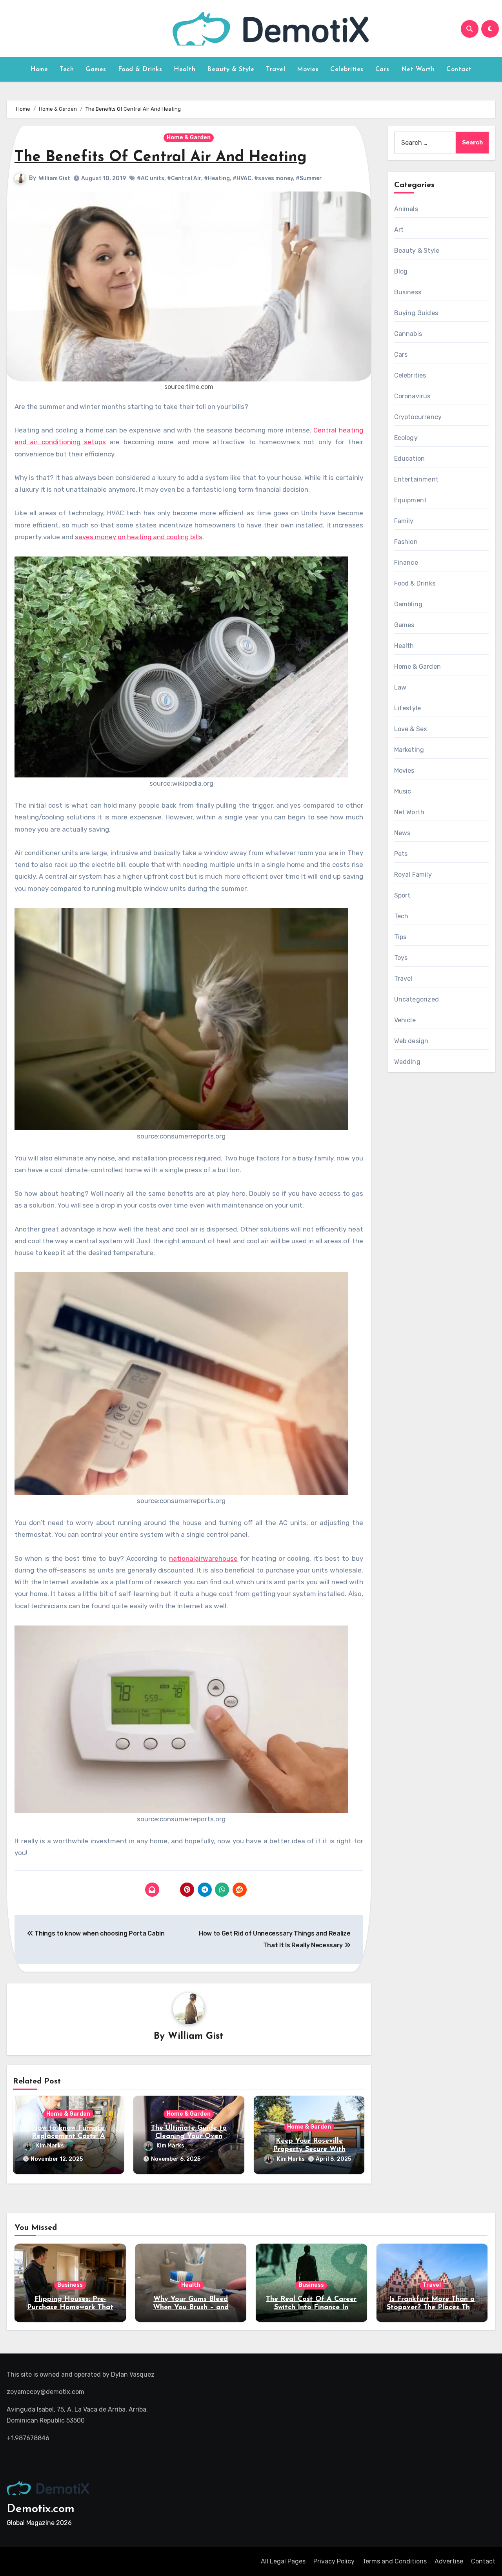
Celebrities (347, 69)
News (402, 833)
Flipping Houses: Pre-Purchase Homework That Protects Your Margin (70, 2308)
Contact (459, 69)
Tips (400, 937)
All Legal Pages (283, 2561)
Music (403, 791)
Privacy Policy (334, 2561)
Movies (308, 69)
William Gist (55, 178)
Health (185, 69)
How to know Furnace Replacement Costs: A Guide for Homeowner (68, 2137)
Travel (276, 69)
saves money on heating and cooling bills (139, 537)
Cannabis (408, 334)
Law (400, 687)
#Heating (217, 178)
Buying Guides (416, 313)
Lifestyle (408, 708)
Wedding (407, 1062)
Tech (67, 69)
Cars (382, 69)
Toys (401, 958)
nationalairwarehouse (203, 1558)
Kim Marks (50, 2146)
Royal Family (413, 875)
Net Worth (418, 69)
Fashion (406, 542)
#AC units (151, 178)
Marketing (409, 750)
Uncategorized (417, 999)
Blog (401, 271)
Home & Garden (189, 138)
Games (96, 69)
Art (399, 230)
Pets (401, 854)
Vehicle (405, 1020)
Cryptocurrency (418, 417)
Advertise (449, 2561)
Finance (406, 563)
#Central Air (184, 178)
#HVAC (242, 178)
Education (410, 459)
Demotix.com (41, 2509)
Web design (411, 1041)
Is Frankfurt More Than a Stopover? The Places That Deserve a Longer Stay (432, 2308)
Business (408, 292)
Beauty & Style (231, 69)
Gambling (408, 604)
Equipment (411, 500)
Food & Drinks (140, 69)
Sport (402, 895)
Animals (406, 209)
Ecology (406, 438)
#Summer (309, 178)
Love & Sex (411, 729)
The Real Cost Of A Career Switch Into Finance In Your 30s (311, 2308)
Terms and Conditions (395, 2561)
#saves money (274, 178)
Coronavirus (412, 396)
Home (39, 69)
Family (404, 521)
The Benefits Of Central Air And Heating (161, 158)
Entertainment (417, 479)
